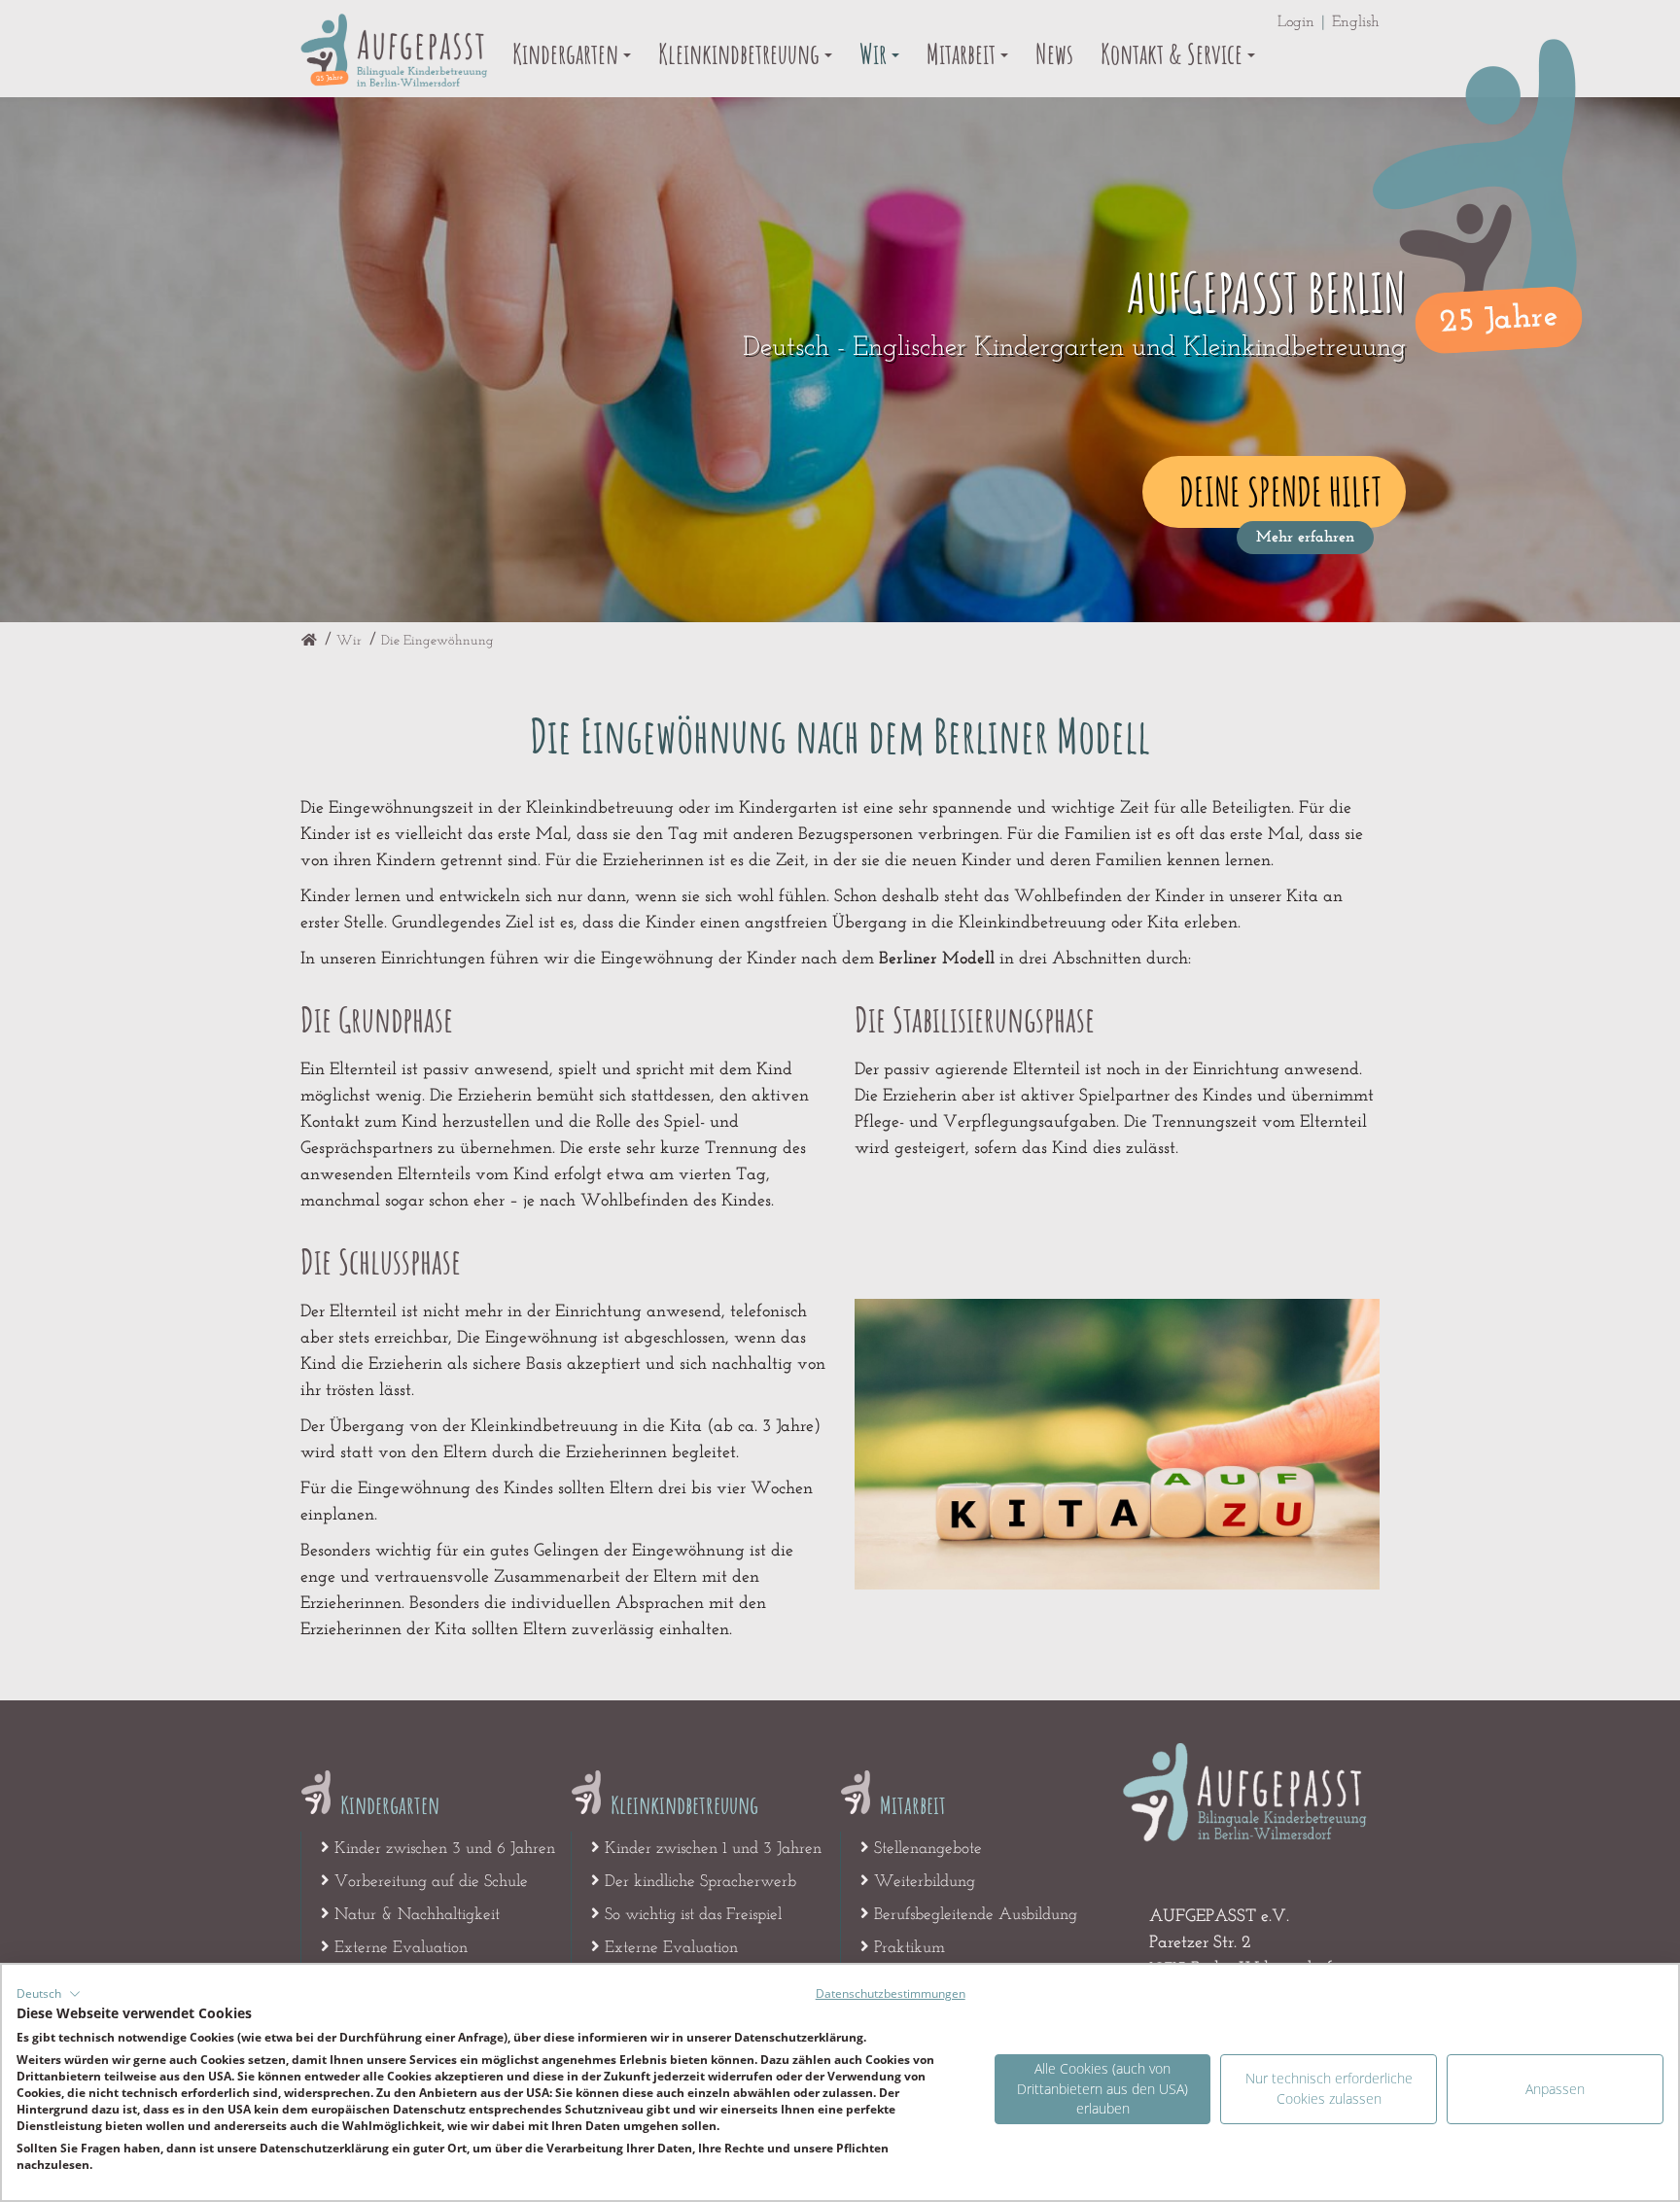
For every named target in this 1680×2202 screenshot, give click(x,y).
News (1054, 54)
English (1356, 22)
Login (1296, 22)
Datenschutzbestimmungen (891, 1993)
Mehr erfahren (1305, 538)
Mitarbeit (963, 54)
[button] (49, 1994)
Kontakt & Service (1174, 54)
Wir (875, 54)
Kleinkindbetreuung (741, 54)
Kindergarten (568, 54)
